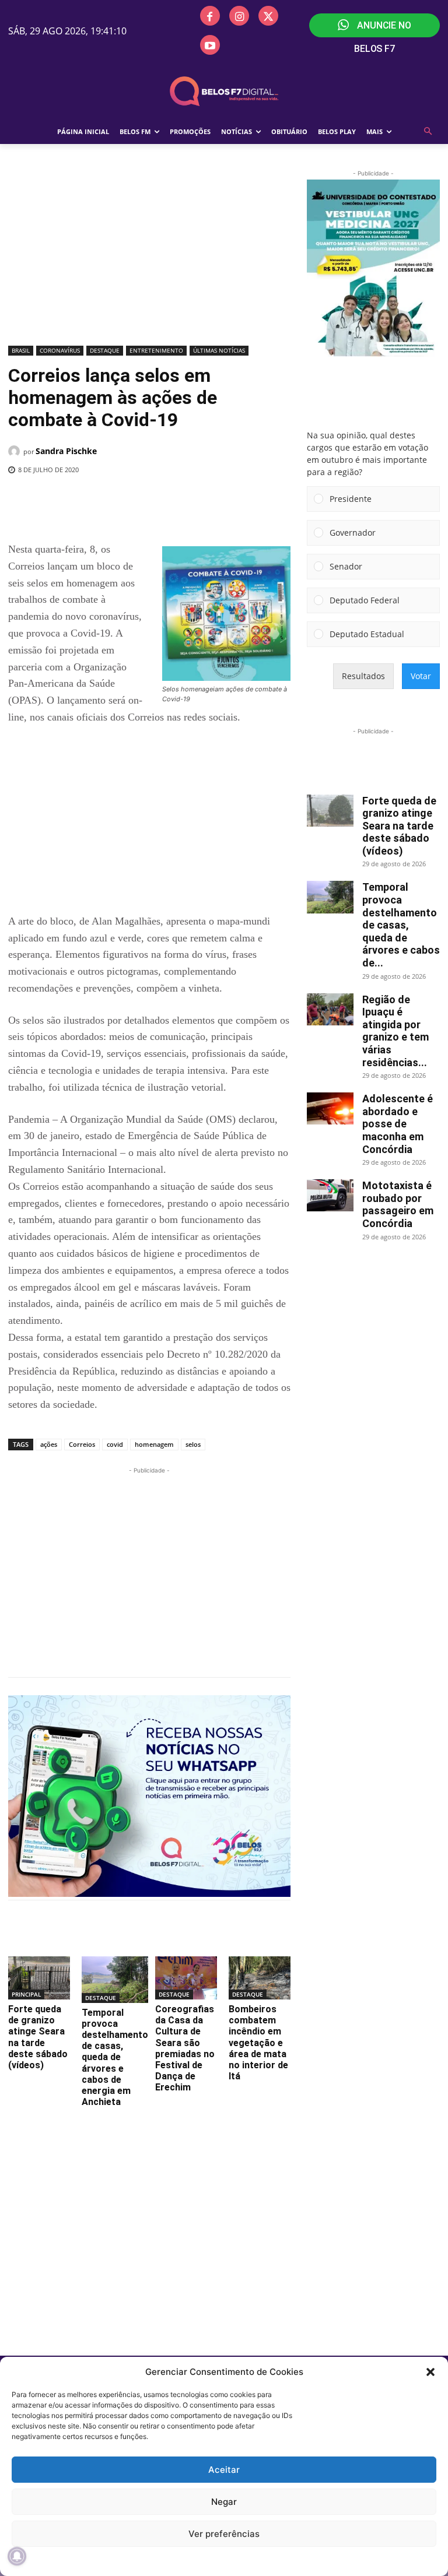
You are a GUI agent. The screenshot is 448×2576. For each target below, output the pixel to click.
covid (115, 1444)
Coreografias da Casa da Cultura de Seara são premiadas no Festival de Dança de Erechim (185, 2048)
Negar (224, 2502)
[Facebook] (210, 16)
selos (193, 1444)
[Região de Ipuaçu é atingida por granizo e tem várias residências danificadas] (330, 1009)
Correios (82, 1444)
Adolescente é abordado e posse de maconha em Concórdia (398, 1124)
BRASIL (21, 350)
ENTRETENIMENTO (156, 350)
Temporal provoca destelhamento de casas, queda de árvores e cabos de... (401, 925)
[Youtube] (210, 45)
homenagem (154, 1444)
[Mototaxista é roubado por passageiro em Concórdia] (330, 1195)
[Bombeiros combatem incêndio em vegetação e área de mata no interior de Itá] (260, 1978)
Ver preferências (224, 2534)
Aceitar (224, 2470)
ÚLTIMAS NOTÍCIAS (219, 350)
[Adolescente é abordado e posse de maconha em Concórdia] (330, 1108)
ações (49, 1444)
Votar (421, 676)
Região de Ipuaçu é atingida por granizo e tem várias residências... (395, 1031)
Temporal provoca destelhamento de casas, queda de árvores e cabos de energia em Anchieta (115, 2057)
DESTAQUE (105, 350)
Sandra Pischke (66, 451)
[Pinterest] (172, 500)
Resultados (363, 676)
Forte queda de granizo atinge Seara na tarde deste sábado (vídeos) (38, 2037)
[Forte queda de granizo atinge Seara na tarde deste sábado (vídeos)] (39, 1978)
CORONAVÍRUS (60, 350)
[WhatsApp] (199, 500)
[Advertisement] (149, 255)
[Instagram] (239, 16)
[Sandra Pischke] (16, 451)
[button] (430, 2372)
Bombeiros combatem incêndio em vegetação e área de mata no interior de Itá (258, 2043)
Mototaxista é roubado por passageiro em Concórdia (398, 1204)
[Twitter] (268, 16)
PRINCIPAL (26, 1994)
